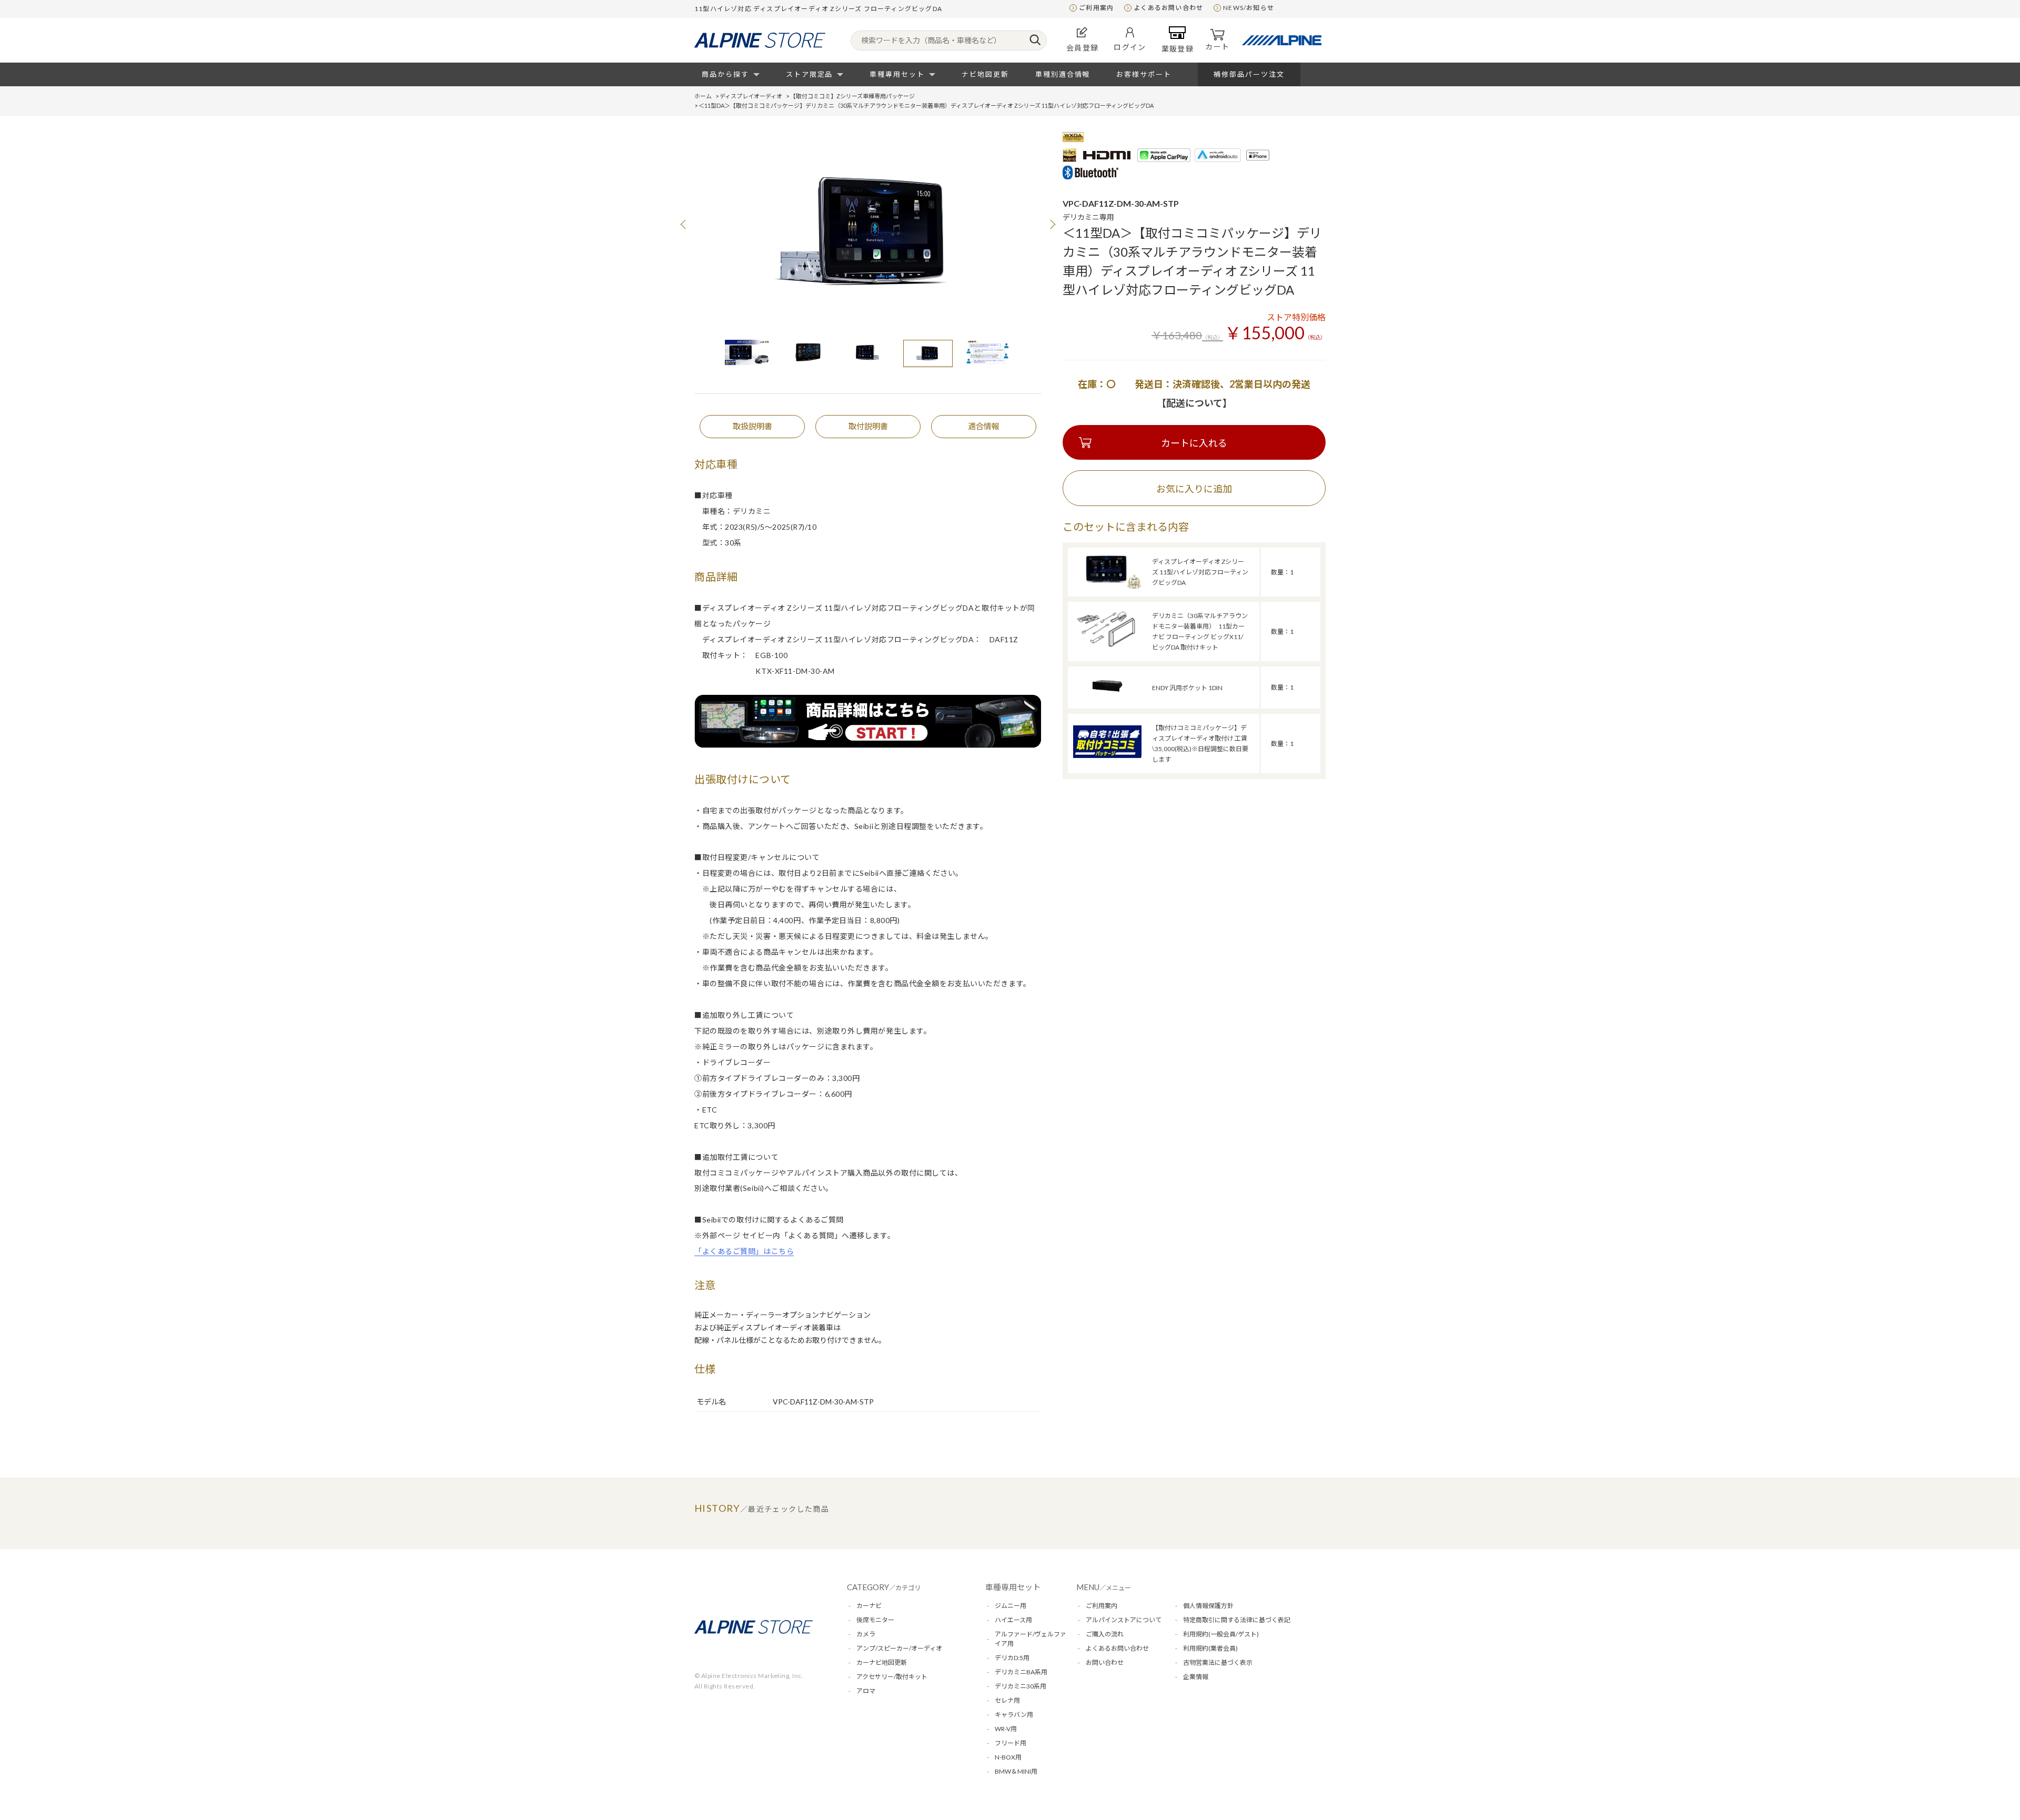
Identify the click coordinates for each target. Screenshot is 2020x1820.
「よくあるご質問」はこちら (744, 1251)
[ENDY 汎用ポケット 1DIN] (1107, 702)
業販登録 (1178, 49)
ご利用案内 (1096, 8)
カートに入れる (1194, 443)
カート (1217, 47)
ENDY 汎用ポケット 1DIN (1187, 688)
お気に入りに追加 (1194, 489)
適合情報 (984, 426)
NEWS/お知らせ (1249, 8)
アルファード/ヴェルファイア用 (1031, 1639)
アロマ (866, 1691)
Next (1052, 224)
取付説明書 (868, 426)
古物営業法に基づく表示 (1218, 1662)
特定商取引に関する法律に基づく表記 (1237, 1620)
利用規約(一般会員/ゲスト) (1221, 1634)
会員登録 (1083, 48)
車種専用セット (897, 74)
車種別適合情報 (1063, 74)
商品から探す (725, 74)
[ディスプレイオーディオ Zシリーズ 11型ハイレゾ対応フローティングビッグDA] (1107, 587)
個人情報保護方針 (1208, 1606)
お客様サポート (1144, 74)
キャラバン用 (1014, 1715)
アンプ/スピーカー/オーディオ (899, 1648)
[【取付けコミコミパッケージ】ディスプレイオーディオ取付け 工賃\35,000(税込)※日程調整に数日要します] (1107, 755)
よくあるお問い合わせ (1168, 8)
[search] (1035, 41)
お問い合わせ (1105, 1662)
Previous (684, 224)
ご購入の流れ (1105, 1634)
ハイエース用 (1013, 1620)
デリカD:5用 (1012, 1658)
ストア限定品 (810, 74)
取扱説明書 (753, 426)
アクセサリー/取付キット (892, 1677)
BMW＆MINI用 (1016, 1771)
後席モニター (875, 1620)
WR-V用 (1006, 1729)
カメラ (866, 1634)
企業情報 (1196, 1677)
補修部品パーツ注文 (1249, 74)
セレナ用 (1007, 1700)
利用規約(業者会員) (1210, 1648)
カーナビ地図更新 (882, 1662)
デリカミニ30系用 (1021, 1686)
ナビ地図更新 (985, 74)
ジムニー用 (1011, 1606)
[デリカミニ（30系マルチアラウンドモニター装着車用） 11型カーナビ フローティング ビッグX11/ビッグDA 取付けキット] (1107, 648)
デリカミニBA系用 (1021, 1672)
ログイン (1130, 47)
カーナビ (869, 1606)
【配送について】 (1194, 403)
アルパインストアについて (1124, 1620)
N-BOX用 (1008, 1757)
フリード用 (1011, 1743)
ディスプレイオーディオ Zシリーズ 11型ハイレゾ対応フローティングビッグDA (1200, 572)
